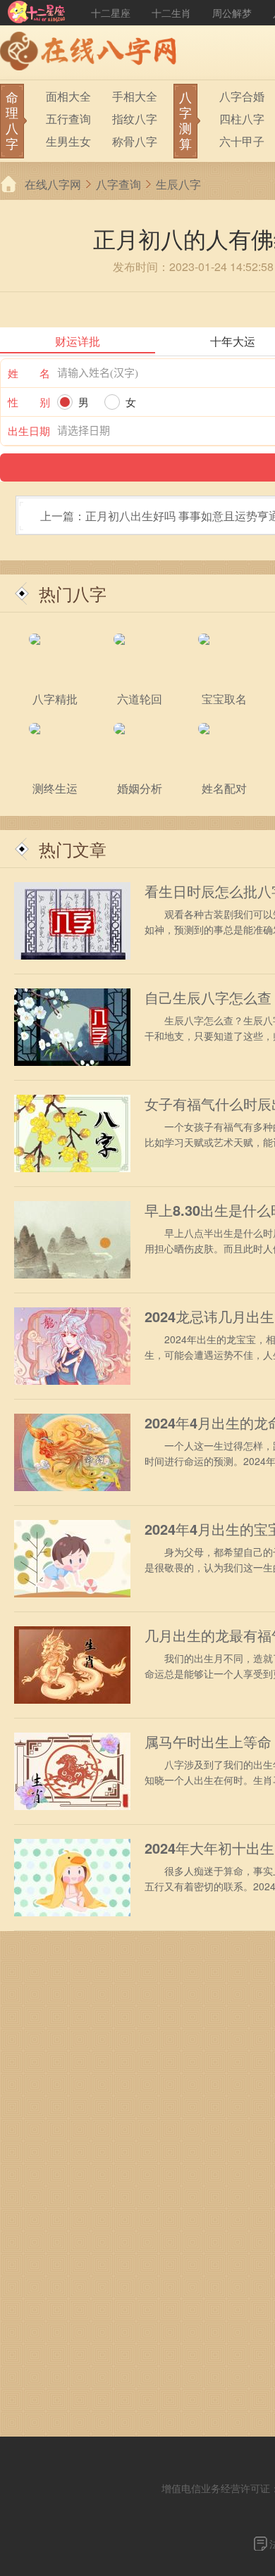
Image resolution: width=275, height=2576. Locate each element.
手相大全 (135, 96)
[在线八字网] (92, 53)
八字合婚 (242, 96)
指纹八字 (135, 119)
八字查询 (118, 184)
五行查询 (68, 119)
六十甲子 (242, 141)
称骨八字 (135, 141)
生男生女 (68, 141)
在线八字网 (53, 184)
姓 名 (29, 373)
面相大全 (68, 96)
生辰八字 (178, 184)
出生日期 (29, 431)
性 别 (29, 402)
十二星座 (111, 13)
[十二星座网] (37, 13)
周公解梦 (232, 13)
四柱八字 (242, 119)
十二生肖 (171, 13)
